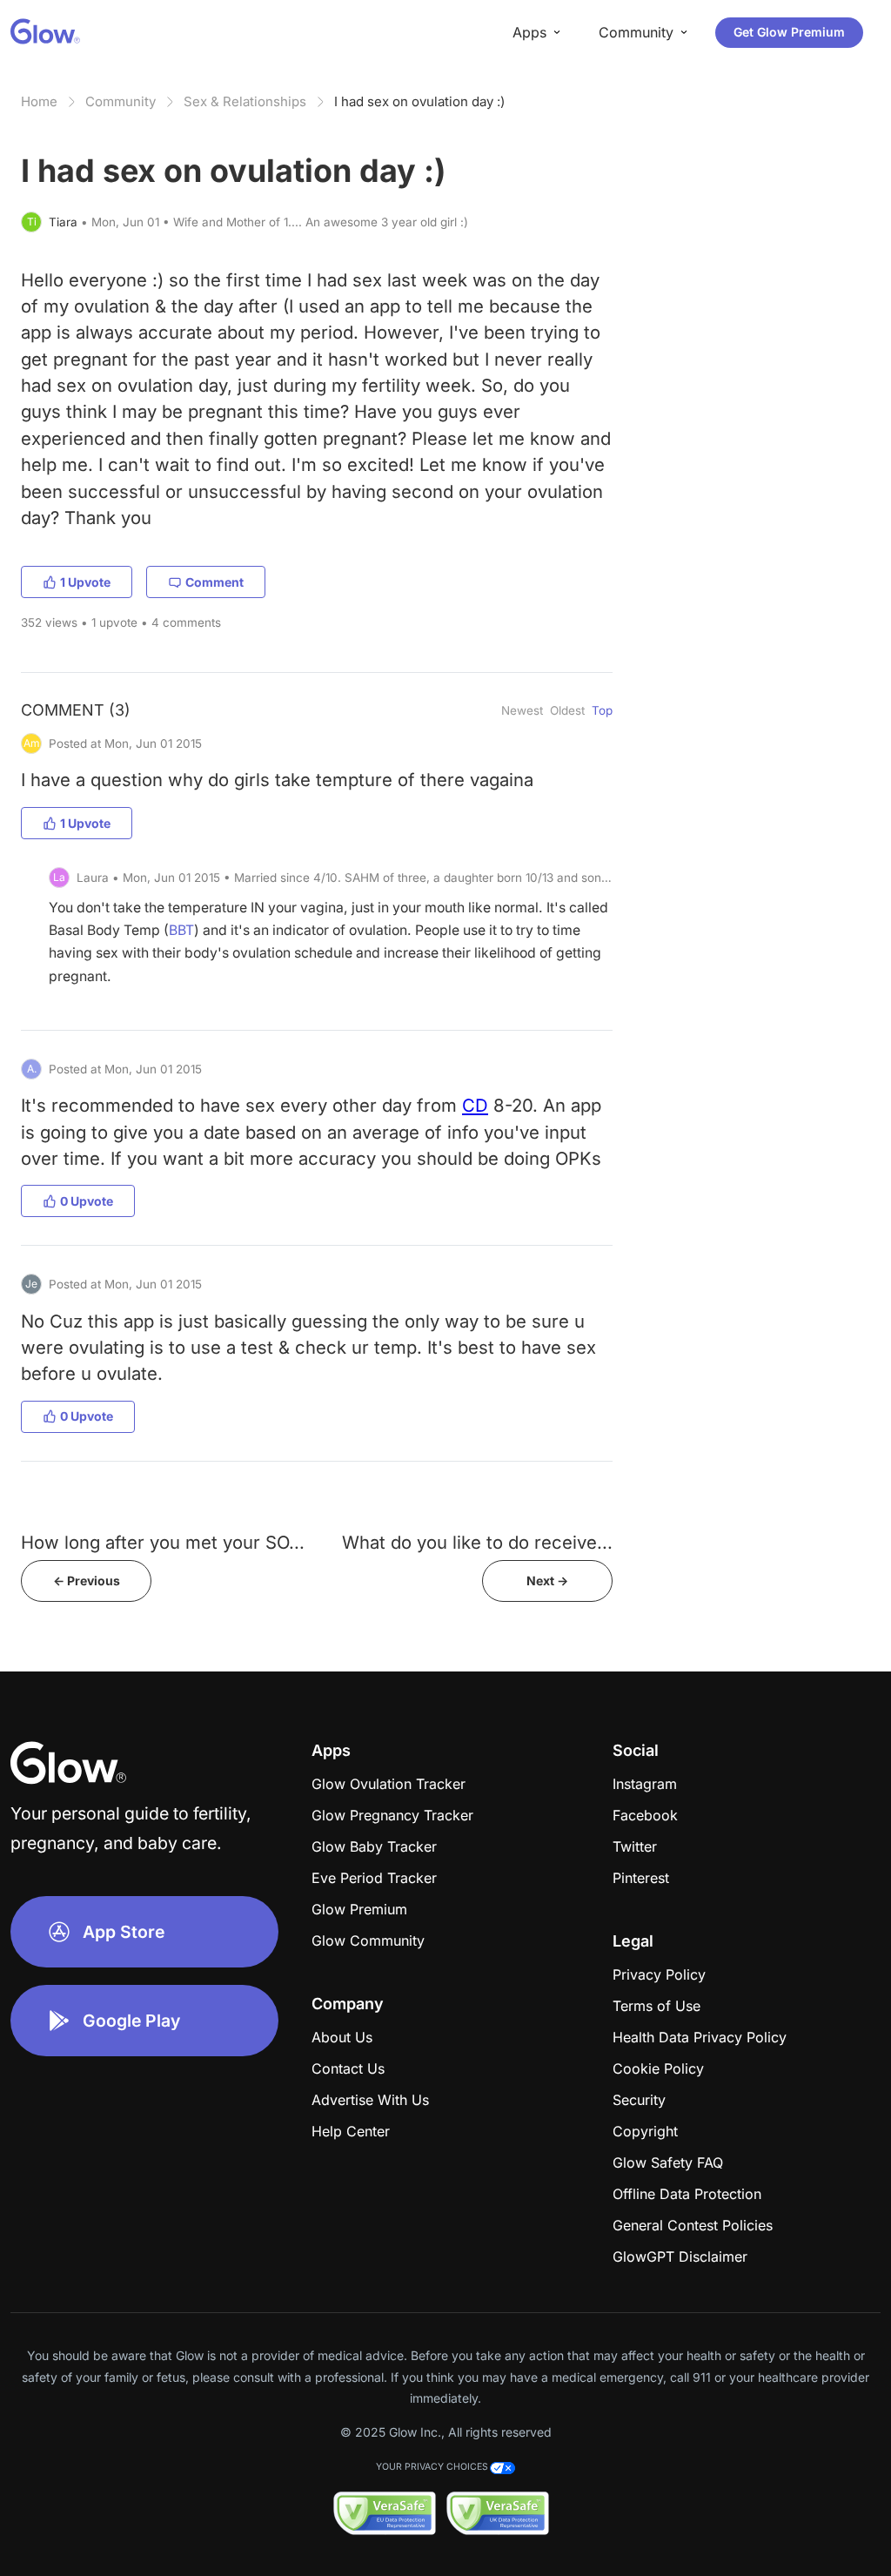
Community (121, 101)
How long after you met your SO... (163, 1542)
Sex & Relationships (245, 101)
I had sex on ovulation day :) (419, 101)
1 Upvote (85, 582)
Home (39, 101)
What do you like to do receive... (477, 1542)
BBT (181, 930)
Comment (214, 582)
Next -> (547, 1581)
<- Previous (87, 1581)
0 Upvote (87, 1201)
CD (475, 1105)
